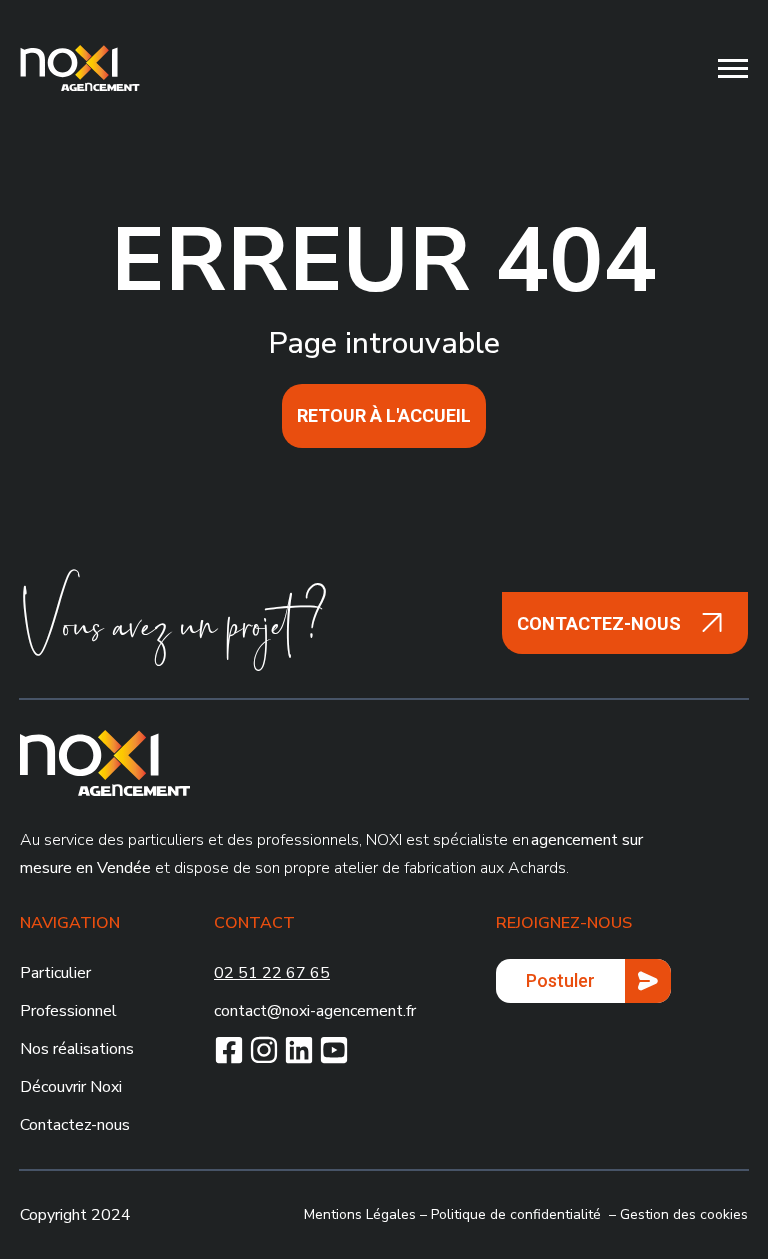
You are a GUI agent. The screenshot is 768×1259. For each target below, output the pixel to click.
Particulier (55, 973)
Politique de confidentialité (516, 1214)
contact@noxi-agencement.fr (315, 1011)
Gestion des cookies (684, 1214)
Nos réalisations (77, 1049)
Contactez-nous (75, 1125)
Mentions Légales (360, 1214)
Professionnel (68, 1011)
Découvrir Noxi (71, 1087)
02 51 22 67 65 (272, 973)
